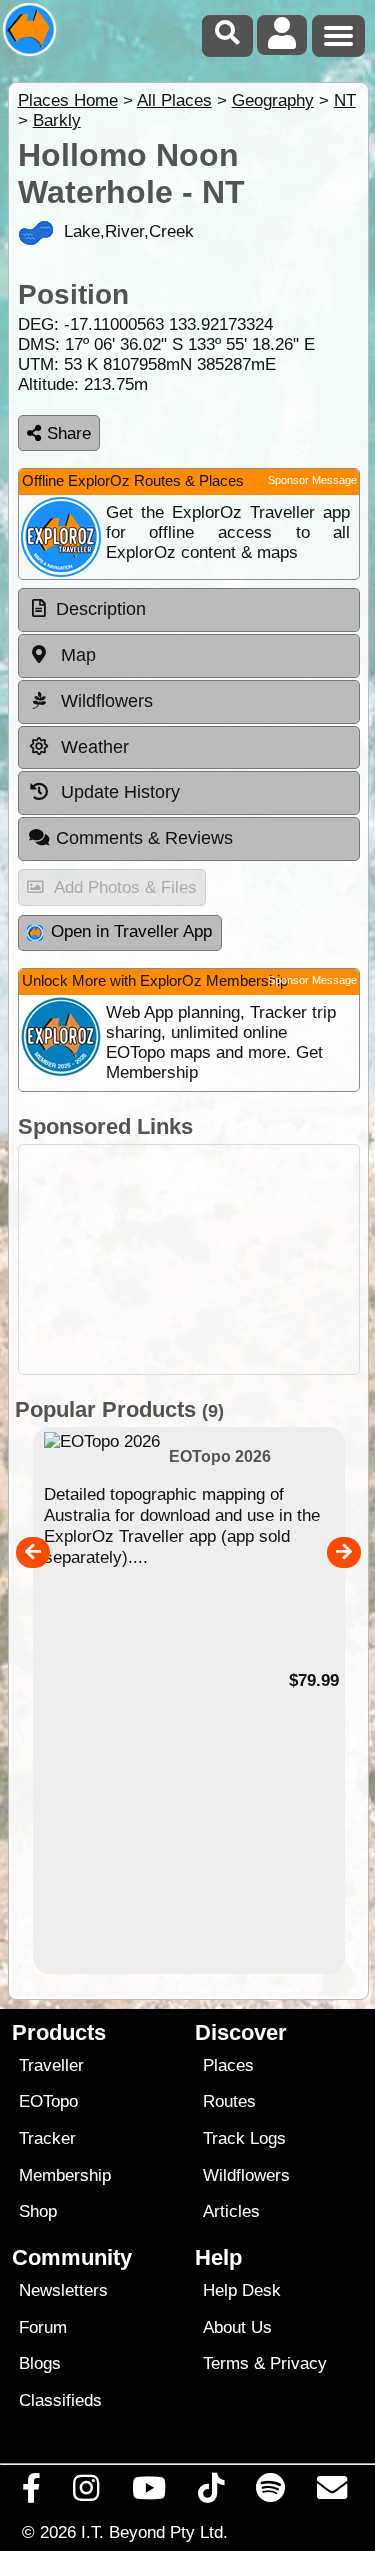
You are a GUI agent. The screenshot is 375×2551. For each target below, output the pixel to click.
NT (345, 100)
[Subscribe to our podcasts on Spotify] (271, 2493)
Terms (226, 2363)
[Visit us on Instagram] (86, 2493)
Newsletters (63, 2290)
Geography (273, 100)
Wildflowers (246, 2175)
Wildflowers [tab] (104, 701)
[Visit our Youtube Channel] (148, 2493)
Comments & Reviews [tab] (144, 838)
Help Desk (242, 2290)
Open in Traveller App (131, 931)
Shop (38, 2211)
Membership (65, 2175)
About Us (237, 2327)
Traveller (51, 2065)
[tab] (189, 610)
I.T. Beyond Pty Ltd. (154, 2532)
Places (228, 2065)
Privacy (298, 2363)
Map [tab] (76, 655)
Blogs (40, 2363)
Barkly (57, 120)
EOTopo (48, 2101)
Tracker (47, 2138)
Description (101, 609)
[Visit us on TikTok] (210, 2493)
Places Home (68, 100)
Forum (43, 2327)
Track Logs (244, 2138)
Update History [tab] (118, 792)
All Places (174, 100)
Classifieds (60, 2400)
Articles (231, 2211)
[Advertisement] (189, 1259)
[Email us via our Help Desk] (332, 2493)
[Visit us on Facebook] (32, 2493)
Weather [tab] (92, 747)
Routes (229, 2101)
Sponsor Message (312, 480)
